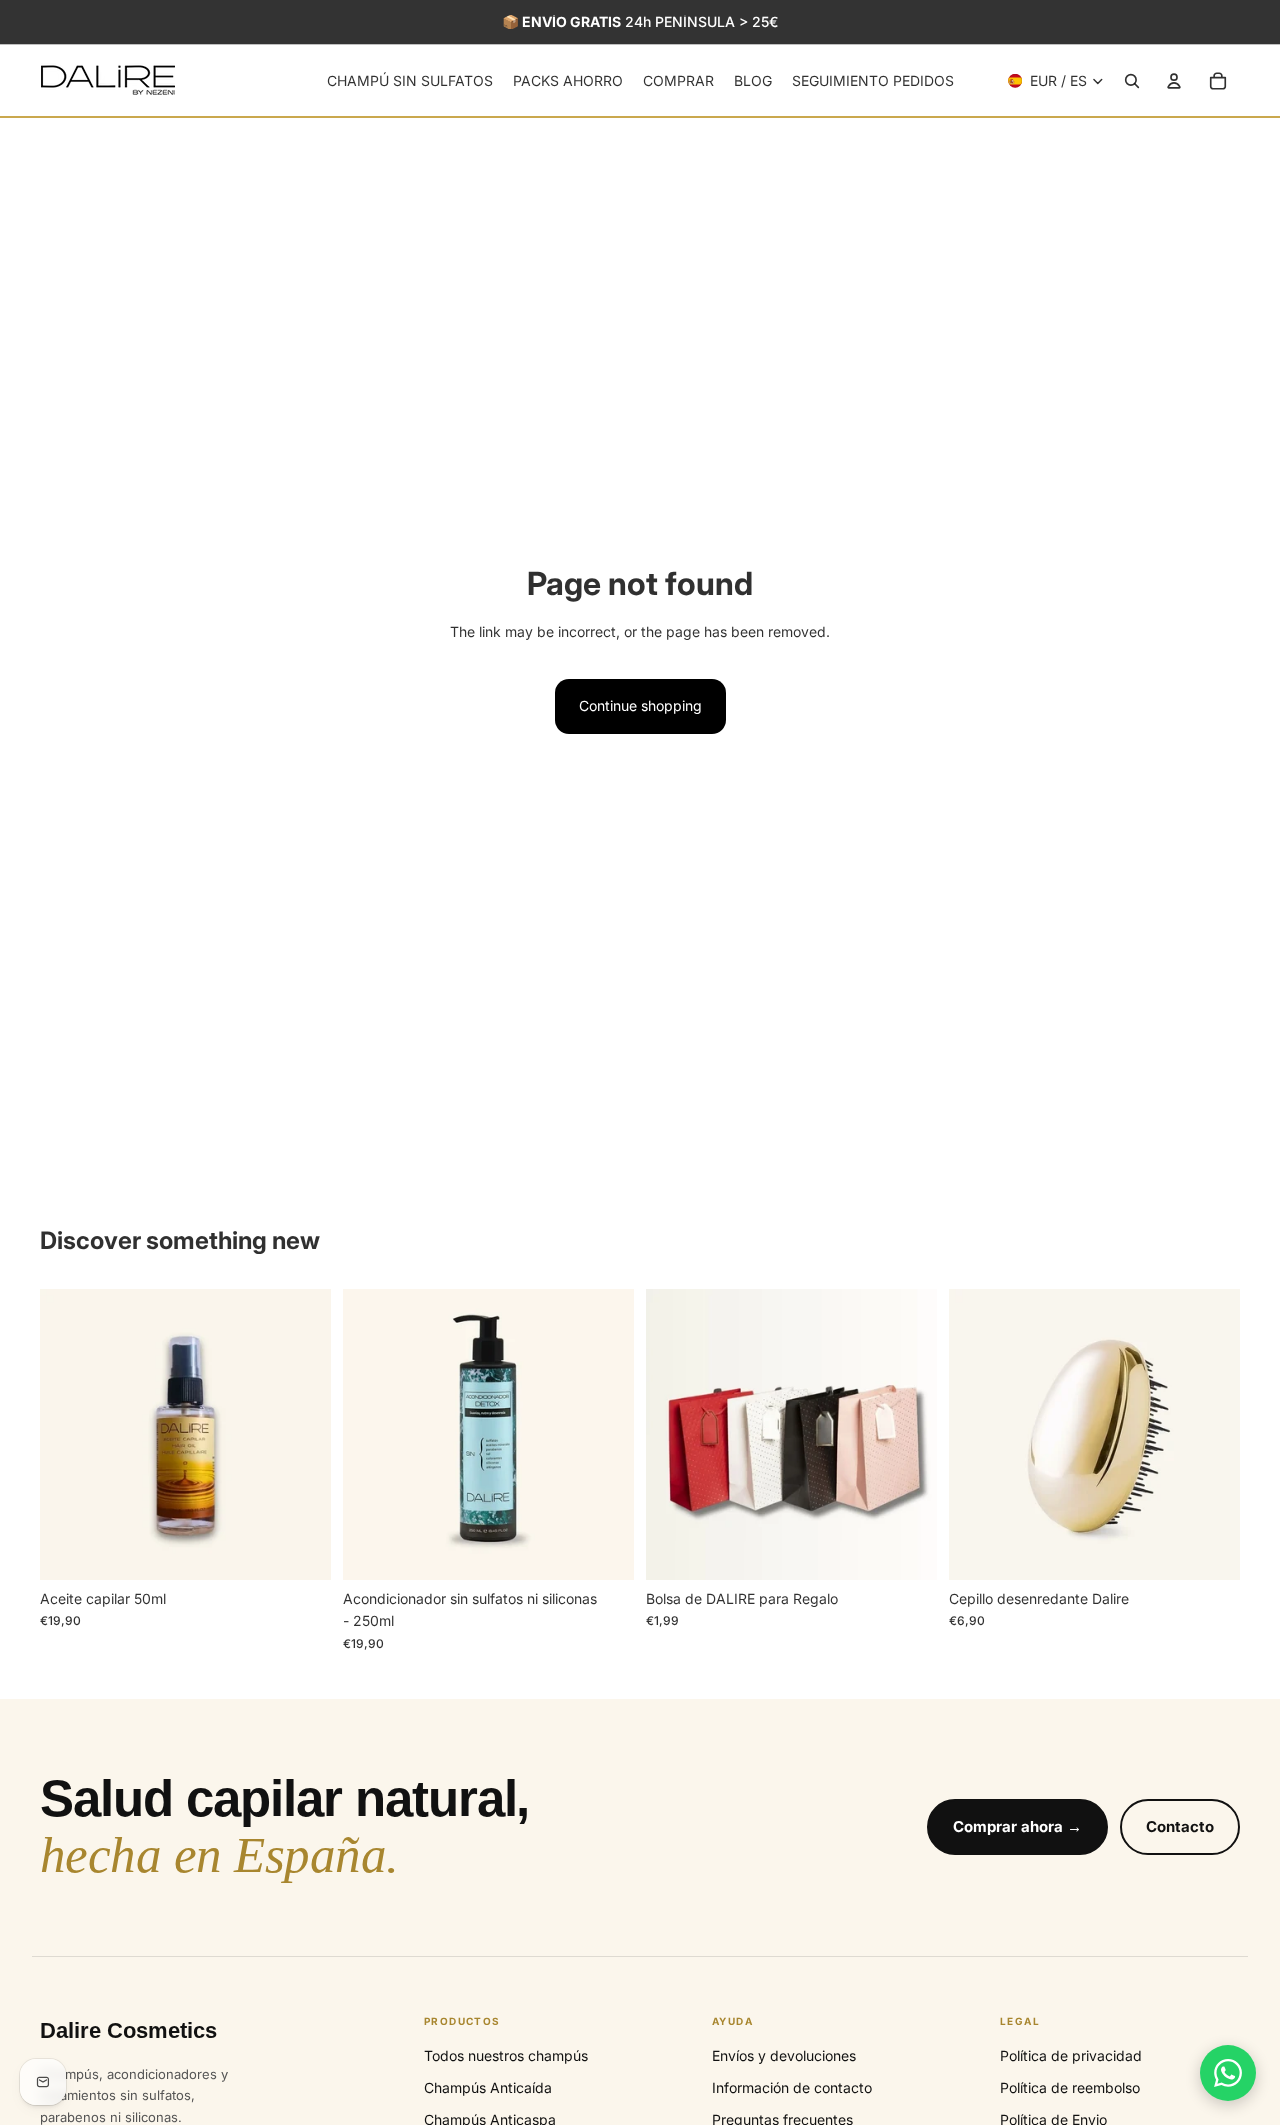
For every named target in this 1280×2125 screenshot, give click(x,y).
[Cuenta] (1174, 81)
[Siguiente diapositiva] (301, 1434)
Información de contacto (792, 2087)
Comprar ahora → (1017, 1826)
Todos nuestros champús (506, 2055)
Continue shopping (640, 705)
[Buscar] (1132, 81)
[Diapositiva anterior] (70, 1434)
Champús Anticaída (488, 2087)
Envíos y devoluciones (784, 2055)
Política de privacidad (1071, 2055)
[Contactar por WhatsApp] (1228, 2073)
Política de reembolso (1070, 2087)
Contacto (1180, 1826)
